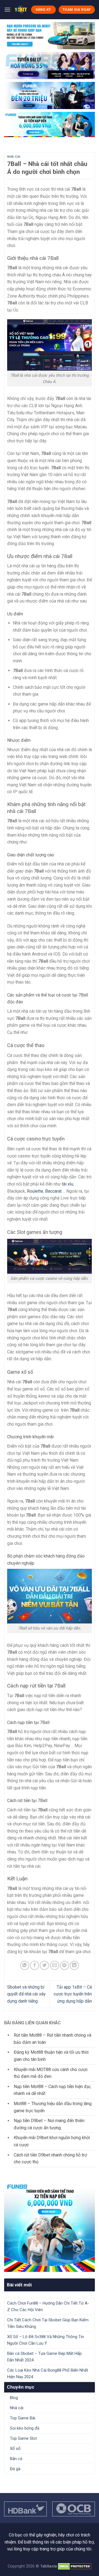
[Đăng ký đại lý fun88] (50, 36)
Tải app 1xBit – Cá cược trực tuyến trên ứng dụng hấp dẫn (73, 1994)
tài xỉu (68, 1184)
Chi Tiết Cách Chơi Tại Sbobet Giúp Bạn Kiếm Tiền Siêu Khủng (48, 2323)
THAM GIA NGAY (77, 10)
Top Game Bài (23, 2418)
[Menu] (7, 9)
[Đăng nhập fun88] (50, 124)
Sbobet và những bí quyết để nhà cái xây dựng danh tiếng (26, 1994)
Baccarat (53, 1191)
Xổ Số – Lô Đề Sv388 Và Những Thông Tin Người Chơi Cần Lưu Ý (46, 2340)
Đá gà (15, 2469)
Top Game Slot (23, 2438)
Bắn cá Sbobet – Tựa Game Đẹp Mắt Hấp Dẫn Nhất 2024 (44, 2357)
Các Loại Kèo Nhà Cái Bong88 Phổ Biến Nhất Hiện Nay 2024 (48, 2374)
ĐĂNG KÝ (43, 10)
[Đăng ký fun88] (50, 2227)
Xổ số (15, 2449)
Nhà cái (14, 157)
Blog (14, 2398)
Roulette (35, 1191)
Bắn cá (16, 2459)
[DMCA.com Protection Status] (75, 2566)
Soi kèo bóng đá (25, 2428)
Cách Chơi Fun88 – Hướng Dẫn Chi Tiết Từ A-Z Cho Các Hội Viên (48, 2306)
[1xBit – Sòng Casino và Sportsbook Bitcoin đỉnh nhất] (21, 10)
